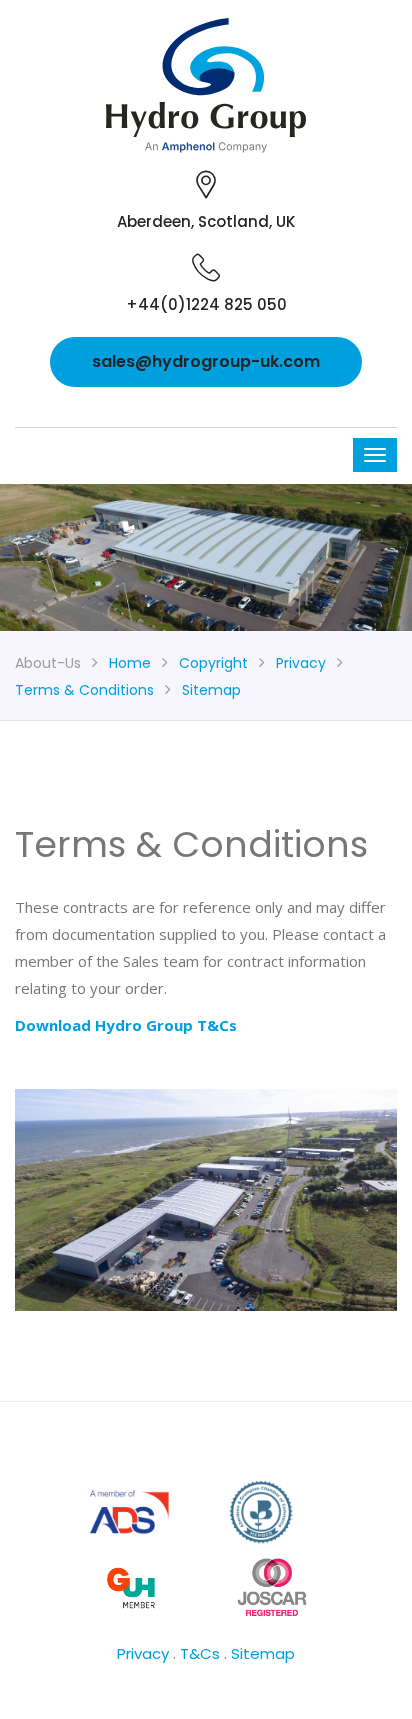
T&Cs (200, 1653)
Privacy (301, 663)
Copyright (213, 663)
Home (130, 663)
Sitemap (211, 690)
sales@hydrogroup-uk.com (206, 361)
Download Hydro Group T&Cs (126, 1025)
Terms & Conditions (84, 690)
